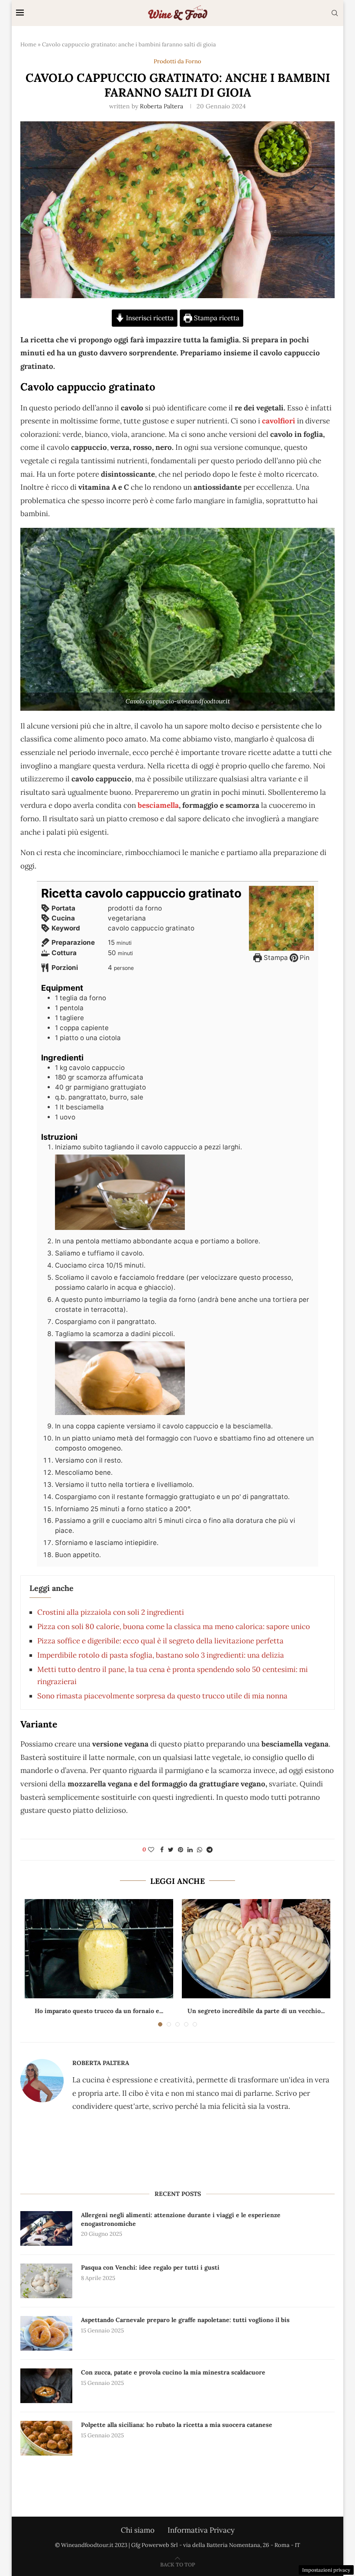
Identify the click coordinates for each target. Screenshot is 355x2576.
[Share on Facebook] (162, 1850)
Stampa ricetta (216, 318)
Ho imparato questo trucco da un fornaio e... (99, 2011)
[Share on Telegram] (210, 1850)
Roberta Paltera (161, 106)
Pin (304, 958)
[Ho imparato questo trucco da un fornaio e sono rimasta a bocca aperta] (99, 1949)
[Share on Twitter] (171, 1850)
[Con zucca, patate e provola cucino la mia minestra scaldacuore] (46, 2386)
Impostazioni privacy (326, 2570)
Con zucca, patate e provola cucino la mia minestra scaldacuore (173, 2372)
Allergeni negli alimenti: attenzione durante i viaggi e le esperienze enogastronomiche (181, 2219)
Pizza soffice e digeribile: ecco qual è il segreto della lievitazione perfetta (160, 1641)
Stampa (275, 958)
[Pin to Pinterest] (181, 1850)
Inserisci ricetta (149, 318)
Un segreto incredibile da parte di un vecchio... (256, 2011)
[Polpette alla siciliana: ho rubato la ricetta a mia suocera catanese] (46, 2438)
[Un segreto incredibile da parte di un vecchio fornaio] (256, 1949)
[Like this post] (151, 1850)
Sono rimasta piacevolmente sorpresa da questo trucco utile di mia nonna (162, 1696)
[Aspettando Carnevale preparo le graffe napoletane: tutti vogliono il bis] (46, 2333)
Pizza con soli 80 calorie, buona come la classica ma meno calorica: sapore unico (174, 1626)
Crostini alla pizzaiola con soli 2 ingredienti (111, 1612)
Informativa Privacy (201, 2530)
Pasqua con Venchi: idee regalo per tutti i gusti (150, 2267)
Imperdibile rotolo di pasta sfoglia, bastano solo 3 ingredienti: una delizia (161, 1655)
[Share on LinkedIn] (190, 1850)
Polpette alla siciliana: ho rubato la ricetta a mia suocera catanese (177, 2425)
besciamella (157, 805)
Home (28, 44)
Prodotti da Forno (177, 62)
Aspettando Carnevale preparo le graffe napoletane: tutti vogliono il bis (185, 2320)
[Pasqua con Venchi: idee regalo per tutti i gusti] (46, 2281)
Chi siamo (138, 2530)
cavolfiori (279, 421)
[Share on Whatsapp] (200, 1850)
